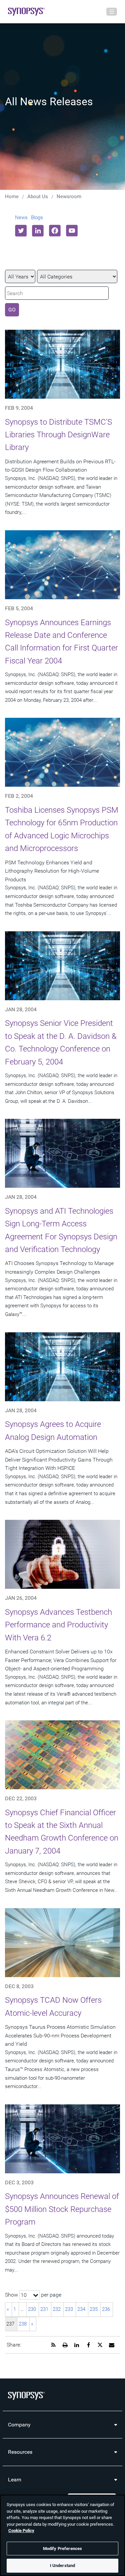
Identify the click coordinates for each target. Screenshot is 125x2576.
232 (57, 2309)
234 (81, 2309)
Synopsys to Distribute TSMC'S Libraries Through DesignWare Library (58, 435)
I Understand (63, 2566)
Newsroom (69, 197)
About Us (38, 197)
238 (23, 2324)
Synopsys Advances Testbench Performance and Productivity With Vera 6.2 (58, 1625)
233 (69, 2309)
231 (44, 2309)
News (21, 217)
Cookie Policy (21, 2531)
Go (12, 310)
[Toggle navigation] (112, 12)
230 (32, 2309)
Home (12, 197)
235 (94, 2309)
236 (106, 2309)
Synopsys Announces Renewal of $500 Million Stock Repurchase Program (62, 2209)
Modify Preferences (62, 2549)
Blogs (37, 217)
